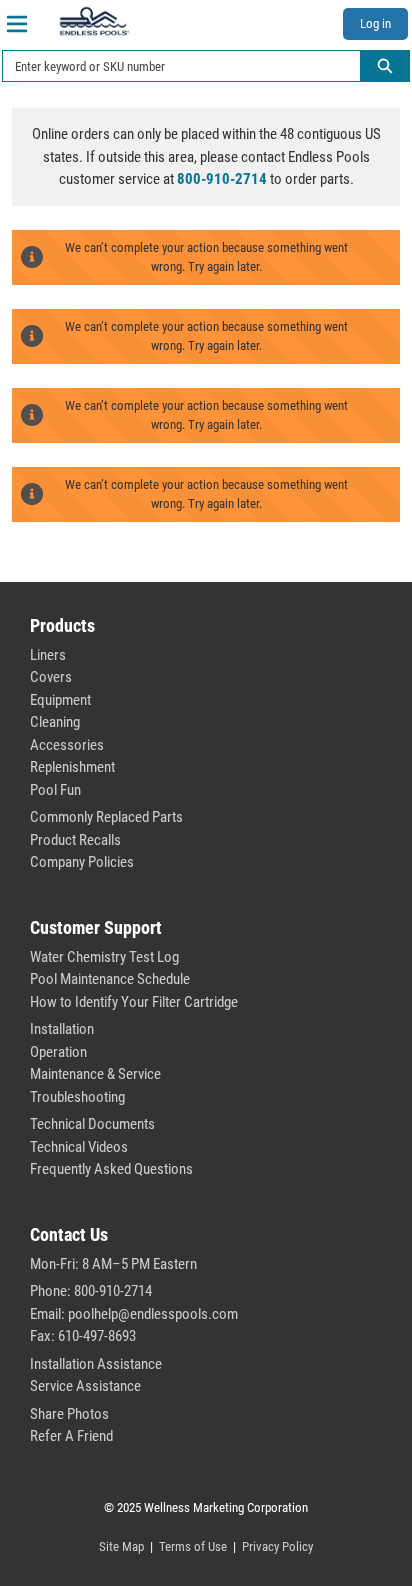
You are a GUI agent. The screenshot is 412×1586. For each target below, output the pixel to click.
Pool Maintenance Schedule (110, 979)
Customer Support (96, 927)
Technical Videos (79, 1147)
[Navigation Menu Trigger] (17, 24)
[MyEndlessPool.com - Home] (94, 21)
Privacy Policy (277, 1546)
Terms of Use (193, 1546)
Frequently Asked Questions (111, 1169)
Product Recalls (75, 840)
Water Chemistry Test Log (104, 957)
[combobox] (173, 66)
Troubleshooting (77, 1097)
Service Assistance (85, 1386)
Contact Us (69, 1234)
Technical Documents (92, 1124)
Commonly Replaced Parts (106, 817)
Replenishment (72, 767)
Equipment (60, 700)
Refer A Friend (71, 1436)
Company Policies (82, 862)
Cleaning (55, 722)
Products (62, 625)
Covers (51, 677)
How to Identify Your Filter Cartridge (134, 1002)
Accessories (67, 745)
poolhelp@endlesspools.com (153, 1314)
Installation (62, 1029)
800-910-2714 (222, 179)
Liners (48, 655)
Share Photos (69, 1414)
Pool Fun (55, 790)
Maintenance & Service (95, 1074)
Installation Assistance (96, 1364)
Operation (58, 1052)
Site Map (121, 1546)
